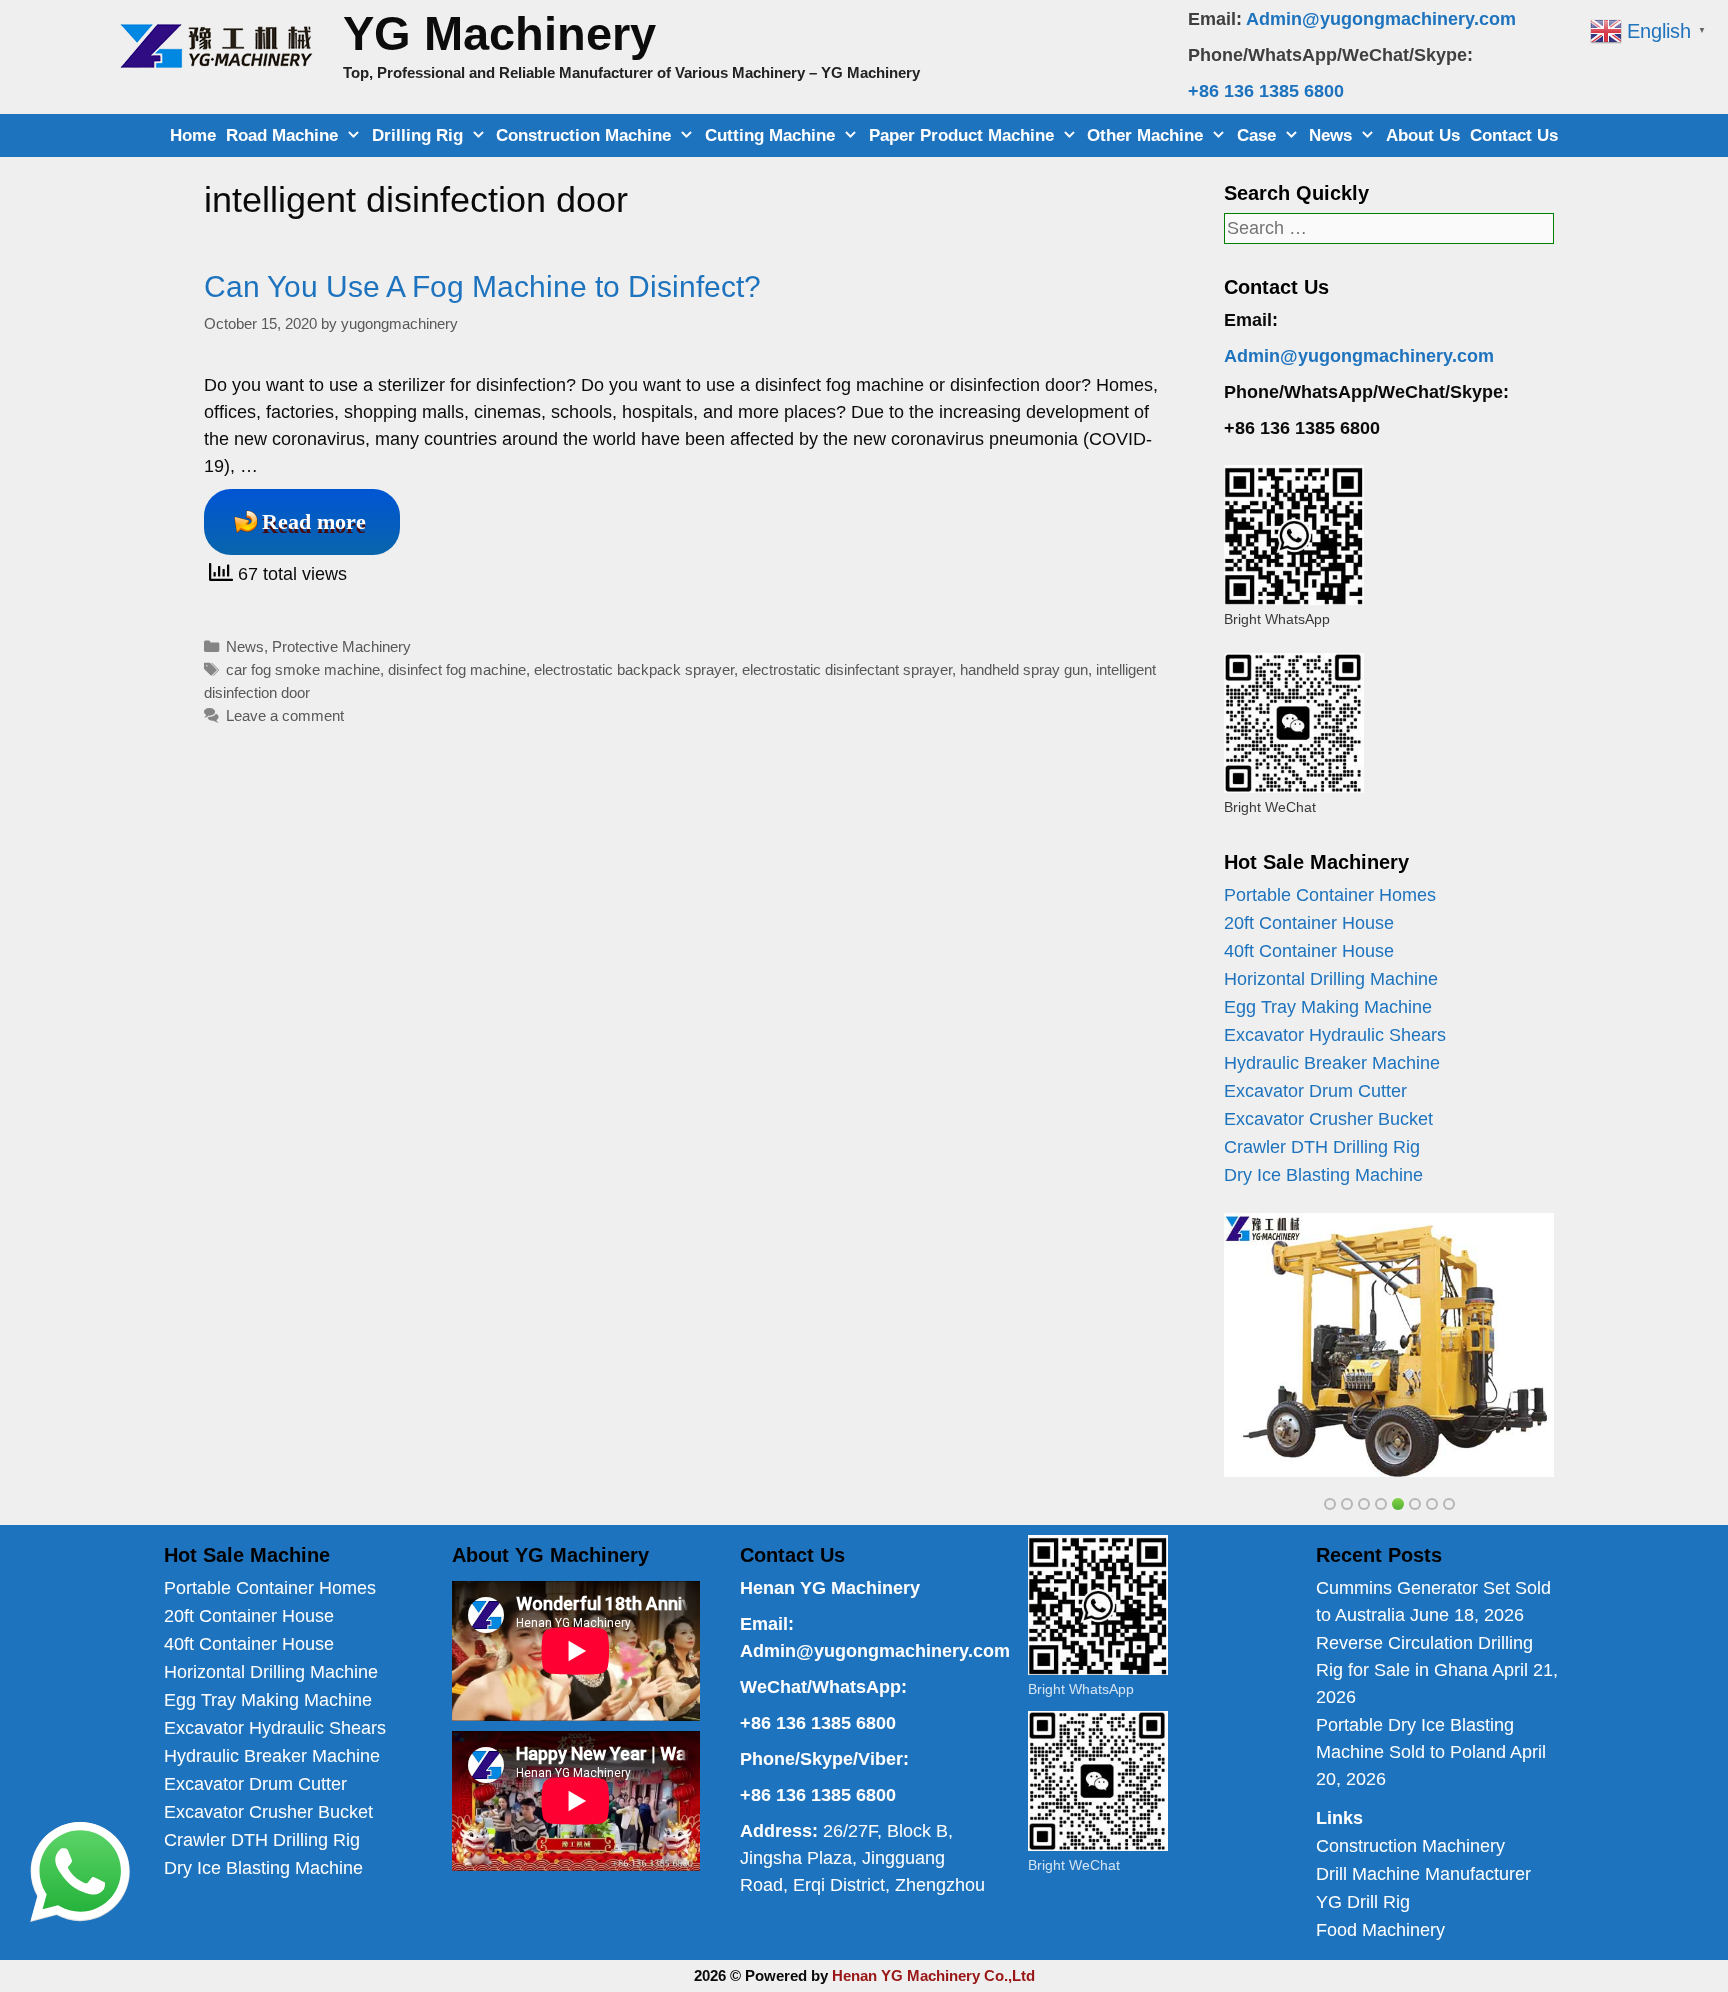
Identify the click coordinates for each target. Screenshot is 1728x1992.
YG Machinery (499, 33)
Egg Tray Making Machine (1328, 1007)
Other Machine (1145, 135)
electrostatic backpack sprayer (634, 669)
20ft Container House (1309, 923)
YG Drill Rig (1363, 1902)
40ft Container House (1309, 951)
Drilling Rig (417, 135)
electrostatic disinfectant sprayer (847, 669)
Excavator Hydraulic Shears (1335, 1035)
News (1330, 135)
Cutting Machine (770, 135)
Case (1256, 135)
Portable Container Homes (1330, 895)
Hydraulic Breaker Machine (1332, 1063)
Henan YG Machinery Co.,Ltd (933, 1975)
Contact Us (1514, 135)
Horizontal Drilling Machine (1331, 979)
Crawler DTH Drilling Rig (1322, 1147)
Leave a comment (285, 715)
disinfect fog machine (457, 669)
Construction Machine (583, 135)
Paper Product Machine (961, 135)
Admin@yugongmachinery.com (1381, 19)
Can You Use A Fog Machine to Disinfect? (482, 286)
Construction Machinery (1410, 1846)
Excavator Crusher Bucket (1328, 1119)
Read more (314, 521)
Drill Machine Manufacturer (1423, 1874)
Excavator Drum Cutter (1315, 1091)
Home (193, 135)
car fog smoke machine (303, 669)
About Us (1423, 135)
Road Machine (282, 135)
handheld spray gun (1024, 669)
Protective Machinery (341, 646)
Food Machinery (1380, 1930)
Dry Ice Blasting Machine (1323, 1175)
